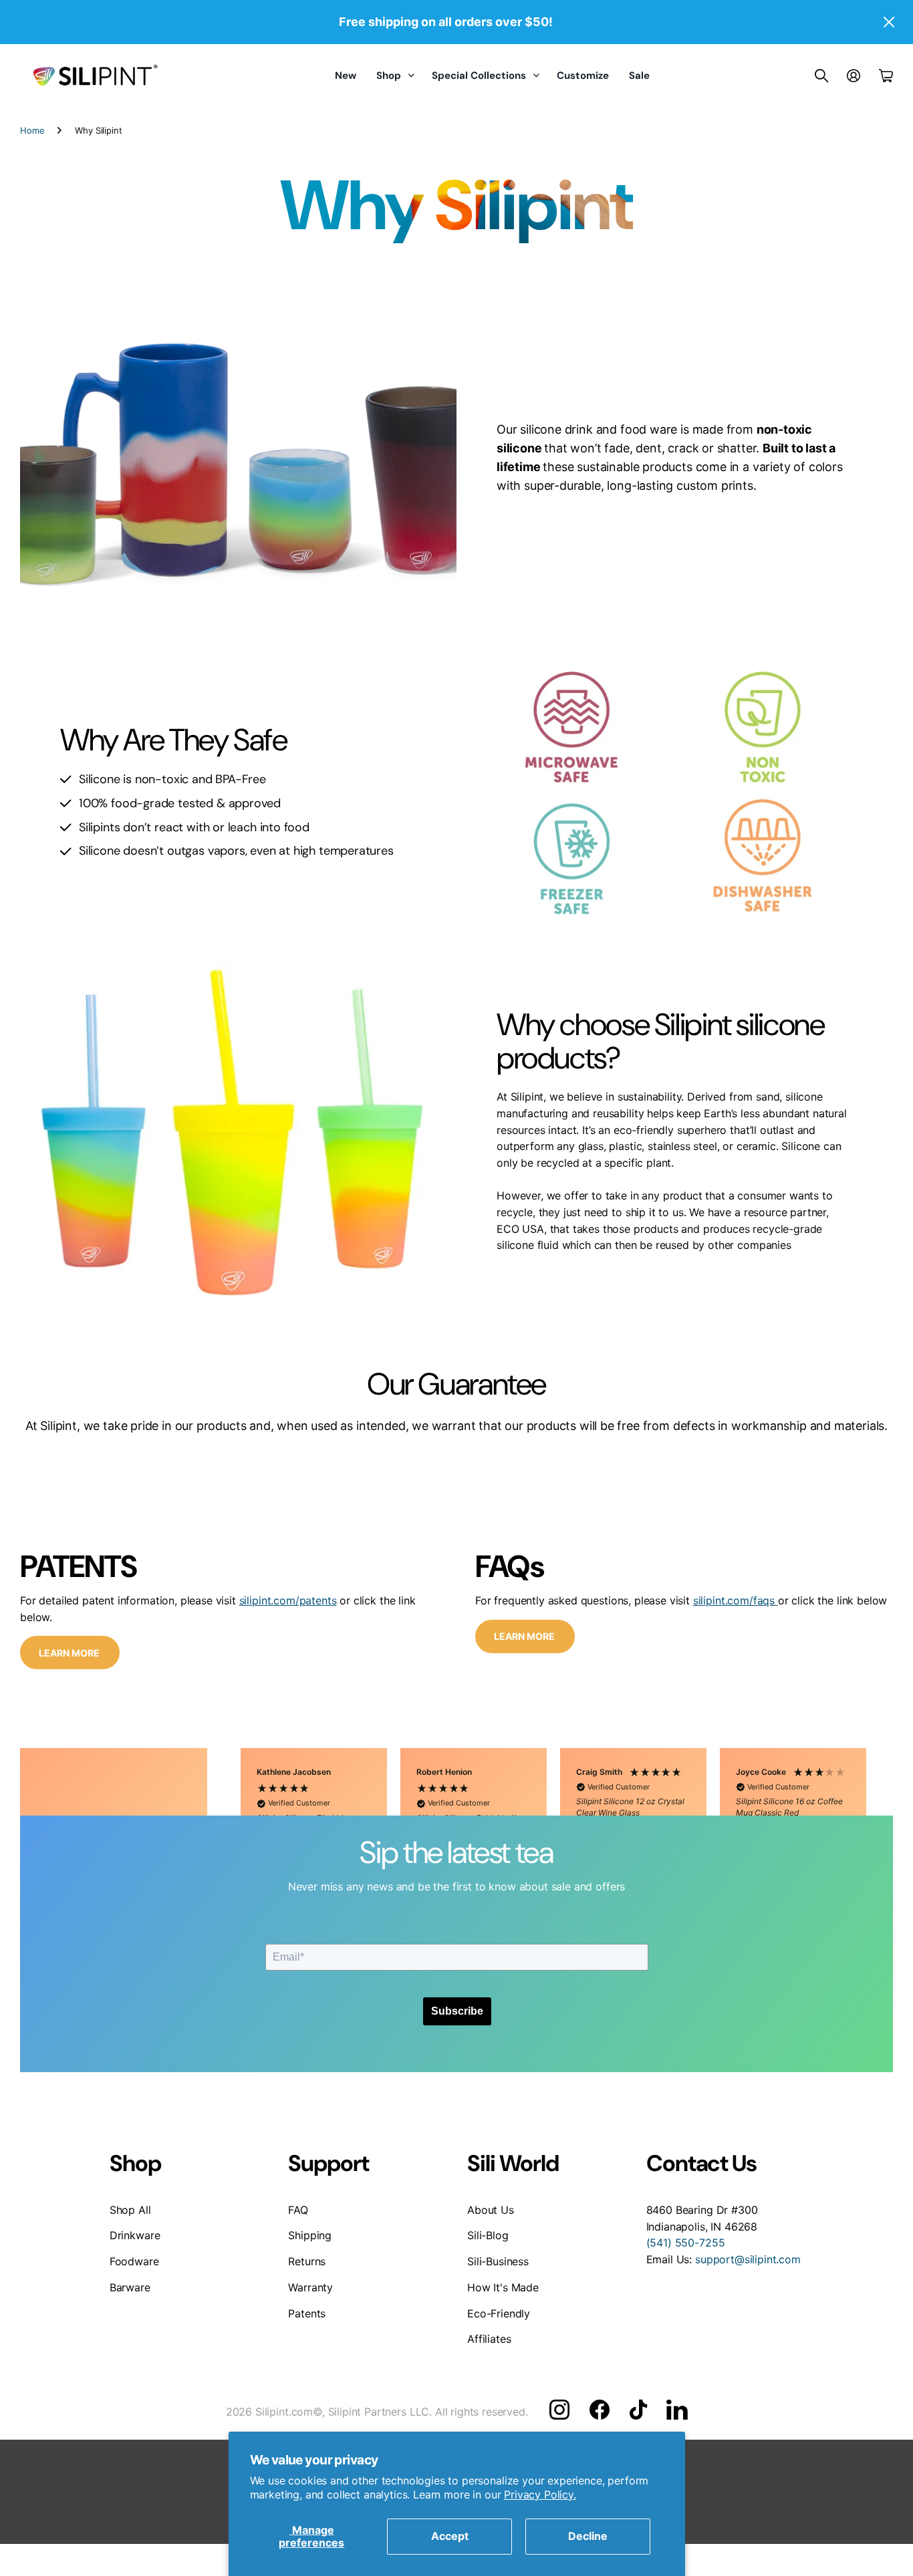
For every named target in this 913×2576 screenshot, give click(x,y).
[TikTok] (638, 2410)
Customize (583, 76)
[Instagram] (559, 2410)
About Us (491, 2210)
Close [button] (888, 22)
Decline (588, 2536)
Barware (130, 2287)
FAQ (298, 2210)
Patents (307, 2313)
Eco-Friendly (499, 2313)
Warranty (310, 2287)
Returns (307, 2261)
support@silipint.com (748, 2259)
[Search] (821, 76)
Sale (639, 76)
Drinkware (135, 2235)
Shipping (310, 2235)
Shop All (130, 2210)
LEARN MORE (70, 1653)
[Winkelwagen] (886, 76)
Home (32, 130)
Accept (450, 2536)
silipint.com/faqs (736, 1600)
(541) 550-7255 (686, 2243)
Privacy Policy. (540, 2494)
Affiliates (489, 2339)
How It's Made (503, 2287)
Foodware (134, 2261)
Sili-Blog (488, 2235)
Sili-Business (498, 2261)
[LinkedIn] (677, 2410)
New (346, 76)
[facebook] (600, 2410)
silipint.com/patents (288, 1600)
